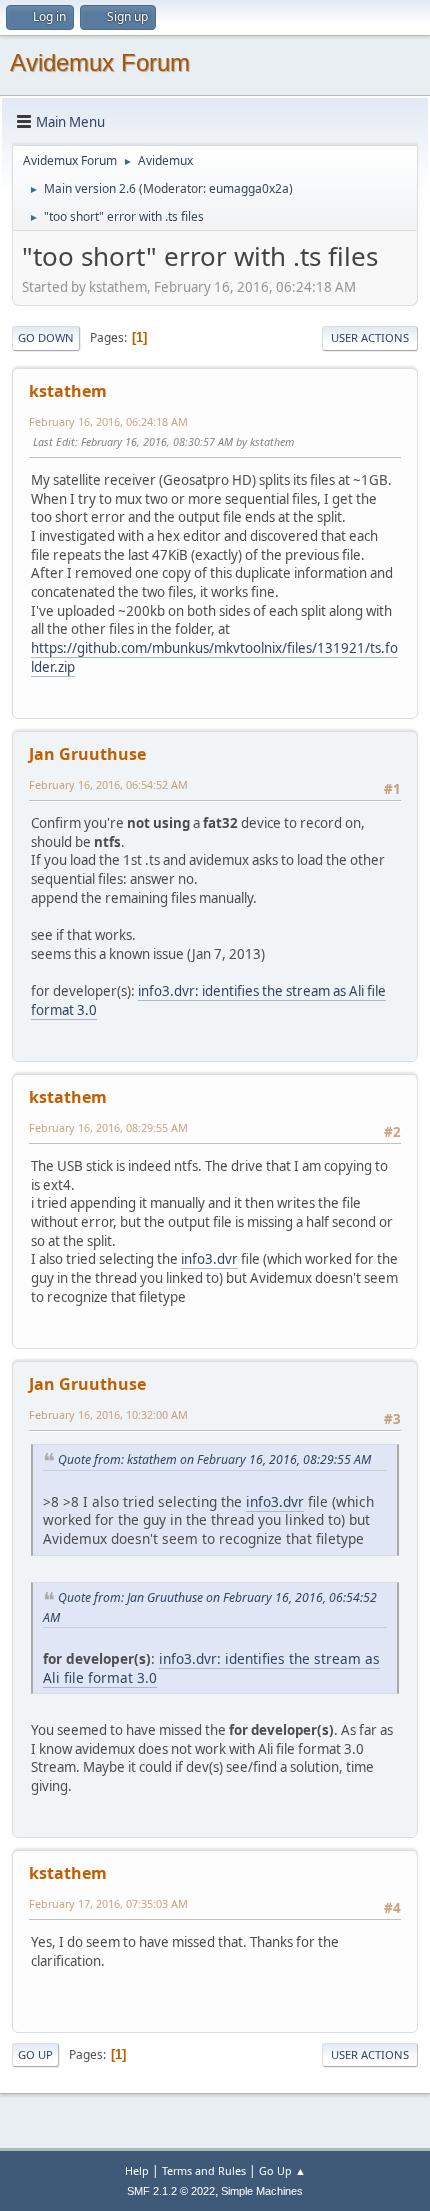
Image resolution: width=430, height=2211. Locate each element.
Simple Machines (262, 2191)
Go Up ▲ (282, 2170)
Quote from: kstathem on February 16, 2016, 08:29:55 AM (214, 1459)
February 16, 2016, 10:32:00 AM (108, 1414)
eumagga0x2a (249, 188)
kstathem (68, 391)
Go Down (46, 337)
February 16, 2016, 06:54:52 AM (108, 784)
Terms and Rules (204, 2170)
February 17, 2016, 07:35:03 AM (108, 1903)
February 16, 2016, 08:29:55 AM (108, 1127)
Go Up (35, 2054)
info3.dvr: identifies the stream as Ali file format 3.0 (208, 1000)
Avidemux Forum (100, 62)
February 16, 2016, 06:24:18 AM (108, 421)
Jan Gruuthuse (87, 754)
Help (137, 2170)
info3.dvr (209, 1259)
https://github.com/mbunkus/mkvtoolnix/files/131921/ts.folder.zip (214, 657)
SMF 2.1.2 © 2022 (171, 2191)
